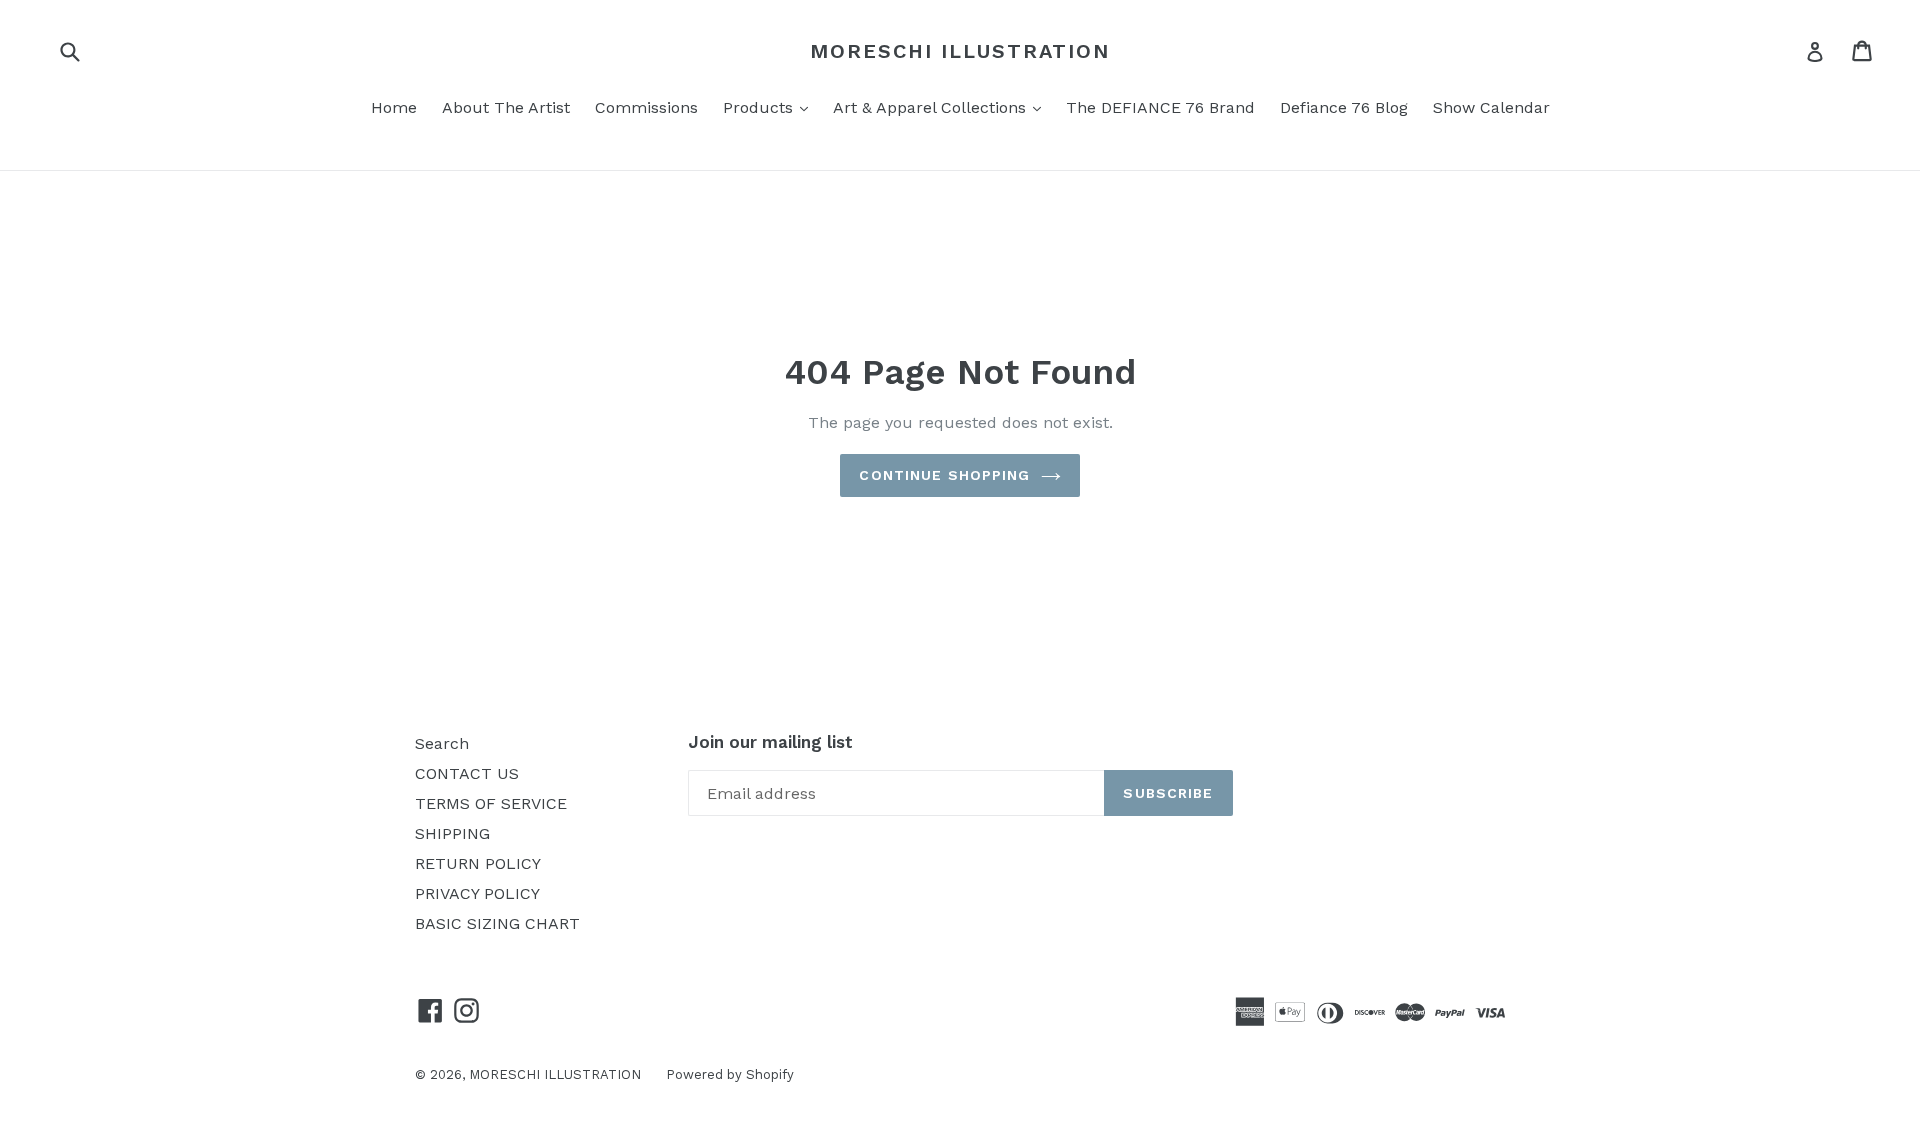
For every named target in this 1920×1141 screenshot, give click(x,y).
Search (442, 743)
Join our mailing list (770, 742)
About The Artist (506, 107)
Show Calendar (1491, 107)
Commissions (646, 107)
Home (394, 107)
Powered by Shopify (730, 1074)
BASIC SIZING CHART (497, 923)
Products (770, 107)
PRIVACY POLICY (477, 893)
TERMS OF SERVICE (491, 803)
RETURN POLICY (478, 863)
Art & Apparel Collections (942, 107)
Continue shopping (944, 475)
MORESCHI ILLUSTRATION (960, 51)
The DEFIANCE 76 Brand (1160, 107)
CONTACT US (467, 773)
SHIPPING (452, 833)
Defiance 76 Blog (1344, 107)
